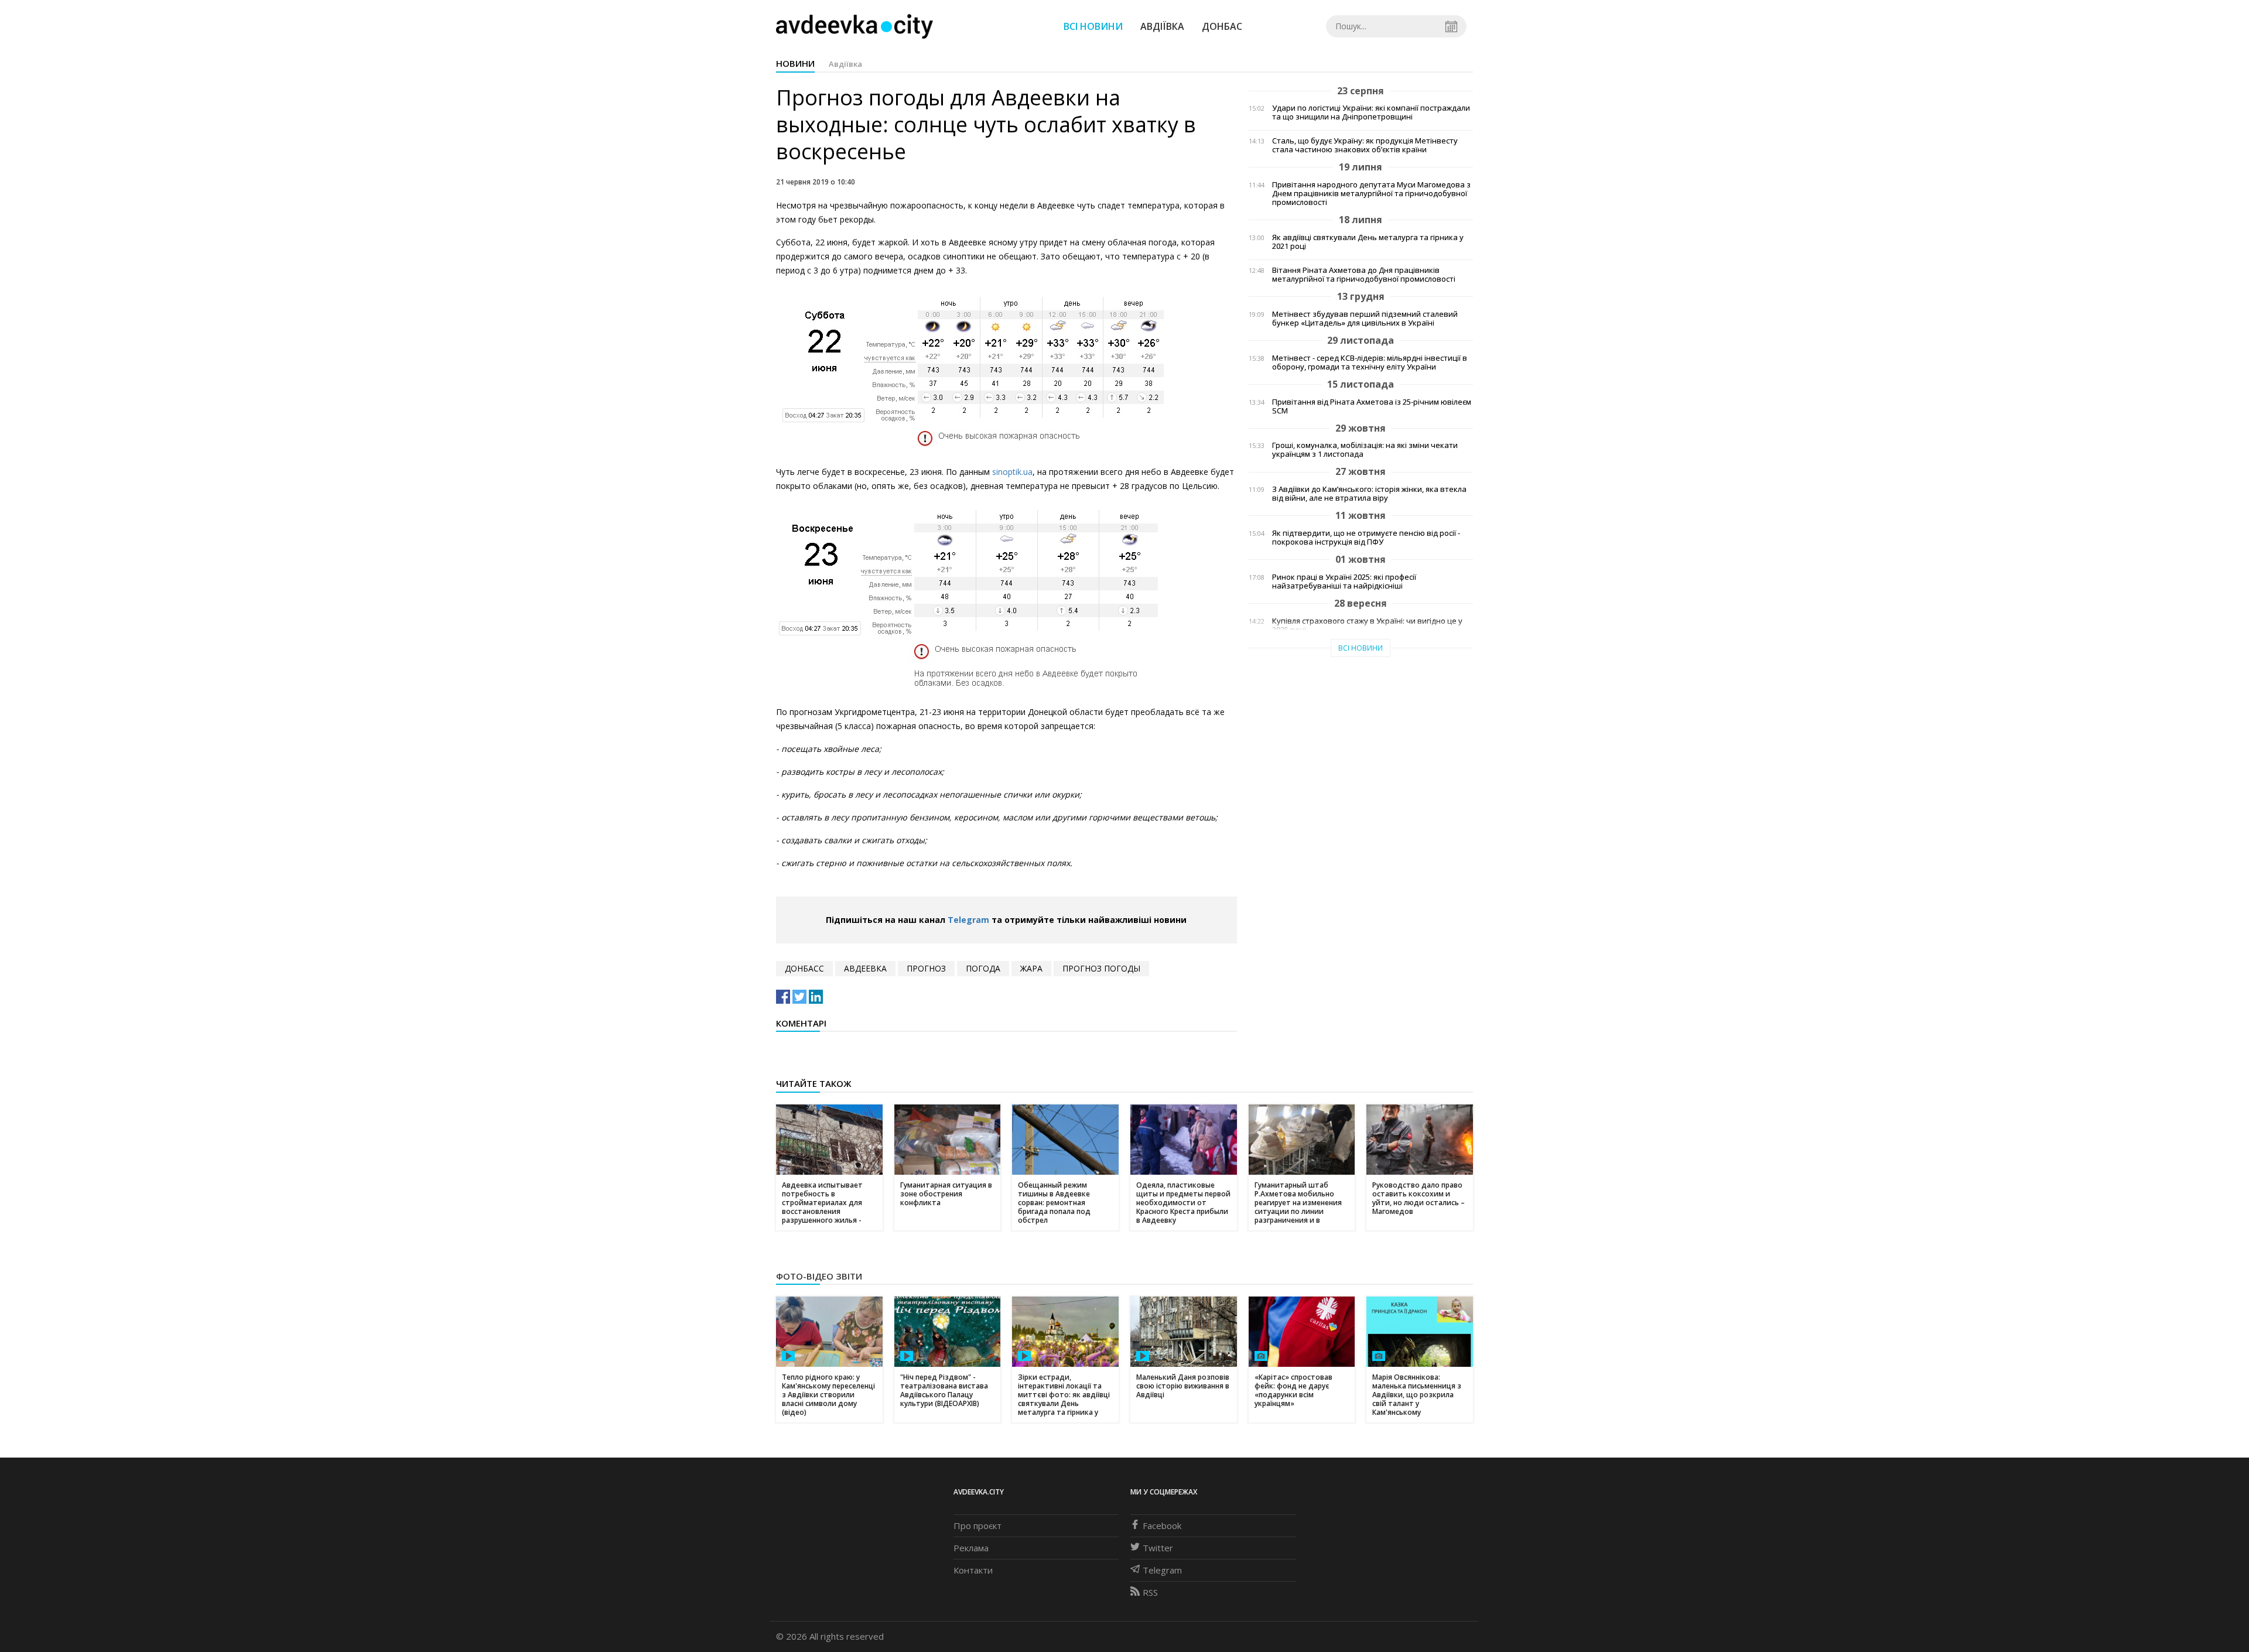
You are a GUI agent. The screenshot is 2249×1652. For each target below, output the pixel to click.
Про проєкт (977, 1526)
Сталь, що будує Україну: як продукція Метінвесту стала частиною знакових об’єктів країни (1365, 145)
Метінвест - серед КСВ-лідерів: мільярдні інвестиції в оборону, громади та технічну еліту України (1370, 362)
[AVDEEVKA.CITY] (855, 26)
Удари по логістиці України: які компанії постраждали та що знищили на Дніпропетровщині (1371, 112)
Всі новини (1093, 26)
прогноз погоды (1101, 968)
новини (795, 63)
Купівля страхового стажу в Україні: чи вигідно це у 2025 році (1367, 625)
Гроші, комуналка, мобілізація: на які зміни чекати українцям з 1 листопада (1365, 450)
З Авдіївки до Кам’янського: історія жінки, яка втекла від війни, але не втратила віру (1369, 494)
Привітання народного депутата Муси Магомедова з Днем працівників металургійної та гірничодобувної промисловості (1371, 194)
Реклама (971, 1548)
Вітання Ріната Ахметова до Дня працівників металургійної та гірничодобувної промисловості (1364, 275)
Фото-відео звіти (819, 1276)
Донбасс (804, 968)
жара (1031, 968)
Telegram (968, 920)
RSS (1150, 1592)
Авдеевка (865, 968)
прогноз (926, 968)
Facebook (1162, 1526)
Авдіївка (1162, 26)
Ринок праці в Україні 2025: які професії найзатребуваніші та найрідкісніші (1344, 582)
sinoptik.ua (1012, 472)
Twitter (1158, 1548)
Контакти (973, 1570)
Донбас (1222, 26)
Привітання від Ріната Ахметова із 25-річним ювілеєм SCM (1372, 406)
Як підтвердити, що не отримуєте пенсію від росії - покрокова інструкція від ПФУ (1366, 538)
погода (983, 968)
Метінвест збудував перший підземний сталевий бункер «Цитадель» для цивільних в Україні (1365, 319)
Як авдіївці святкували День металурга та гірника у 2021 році (1368, 242)
